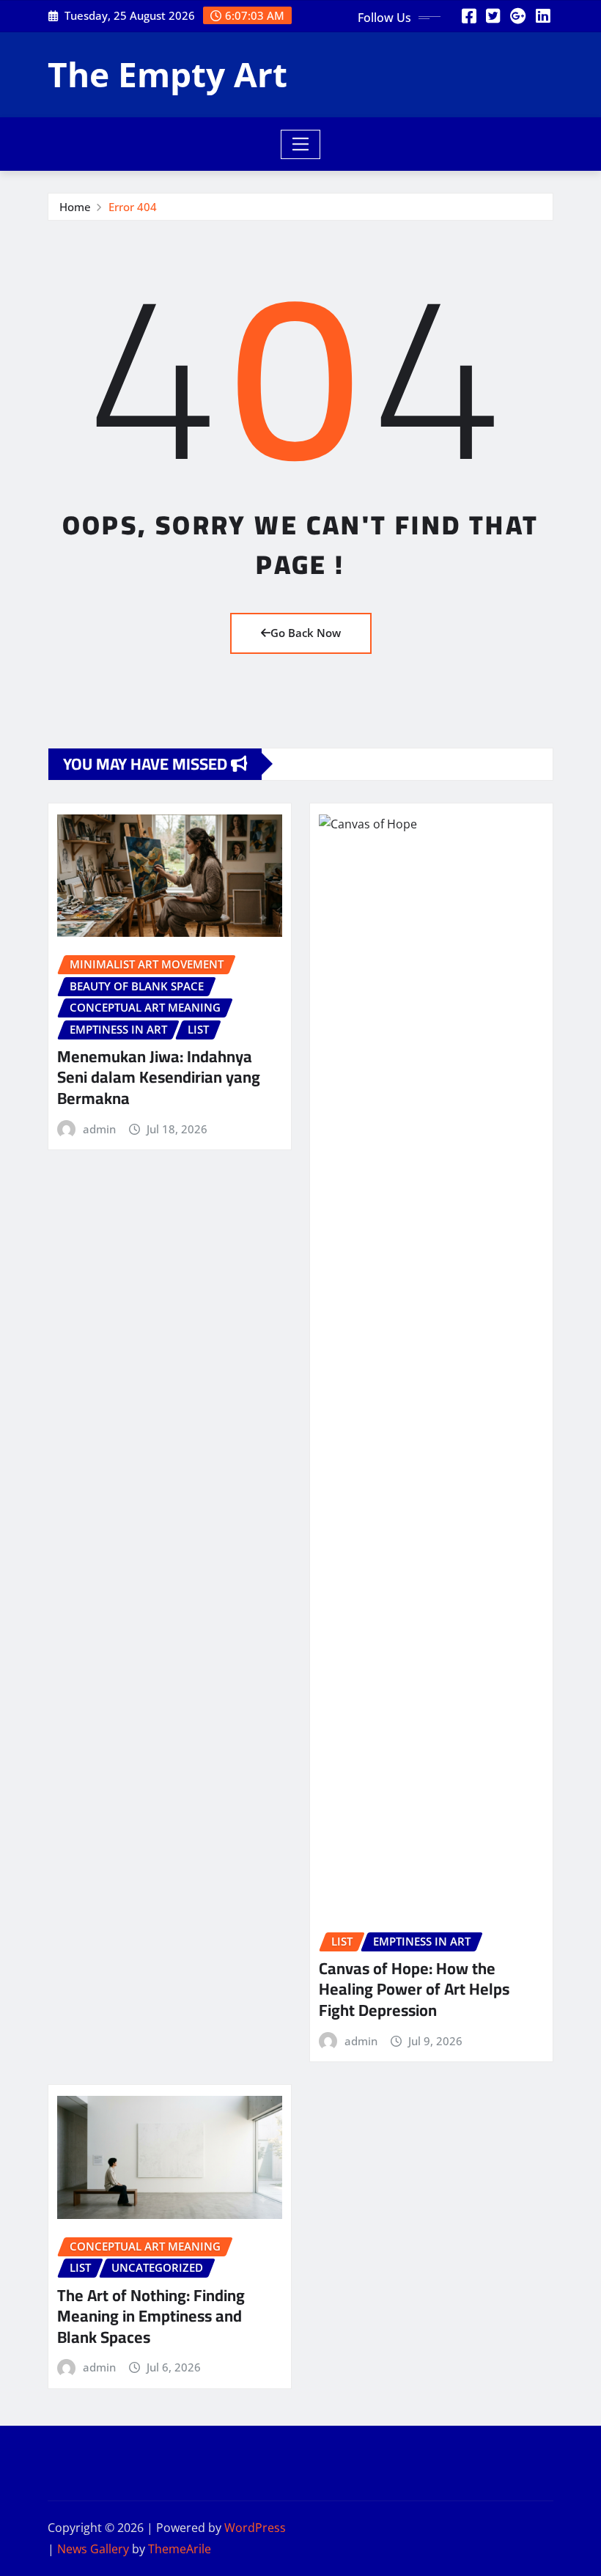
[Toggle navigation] (301, 144)
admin (99, 1129)
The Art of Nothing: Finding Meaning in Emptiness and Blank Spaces (151, 2316)
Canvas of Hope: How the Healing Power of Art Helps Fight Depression (414, 1989)
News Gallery (93, 2549)
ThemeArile (180, 2549)
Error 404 (133, 207)
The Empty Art (167, 74)
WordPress (255, 2528)
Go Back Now (306, 633)
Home (75, 207)
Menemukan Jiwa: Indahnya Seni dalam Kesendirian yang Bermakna (159, 1077)
